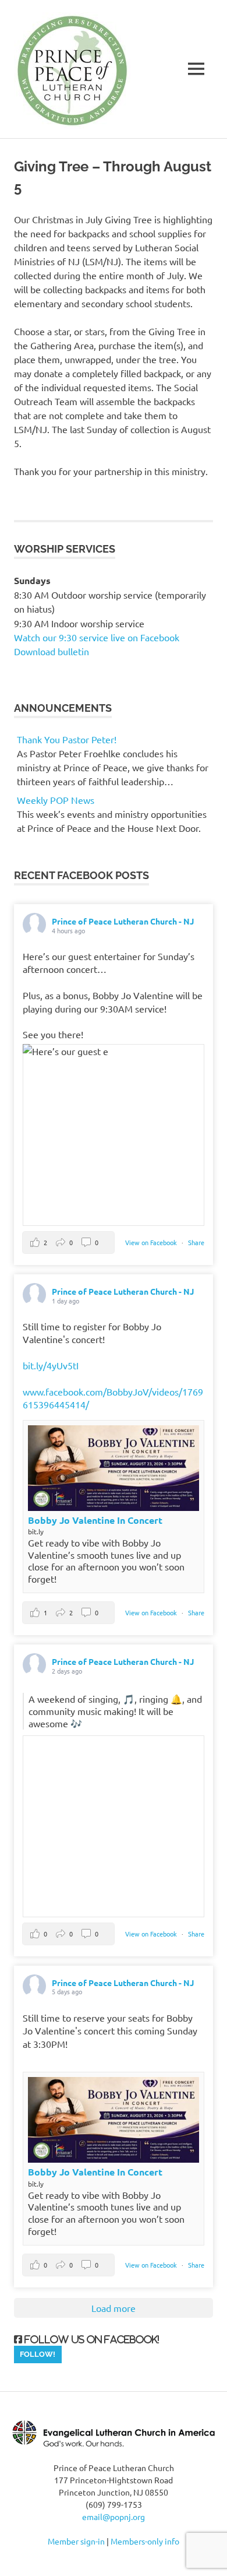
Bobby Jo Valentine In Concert (95, 1520)
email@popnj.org (114, 2517)
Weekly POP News (56, 800)
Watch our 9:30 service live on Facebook (98, 637)
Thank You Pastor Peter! (67, 739)
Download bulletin (52, 651)
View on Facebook (152, 1242)
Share (196, 1242)
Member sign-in (76, 2541)
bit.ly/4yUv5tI (51, 1365)
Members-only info (145, 2541)
